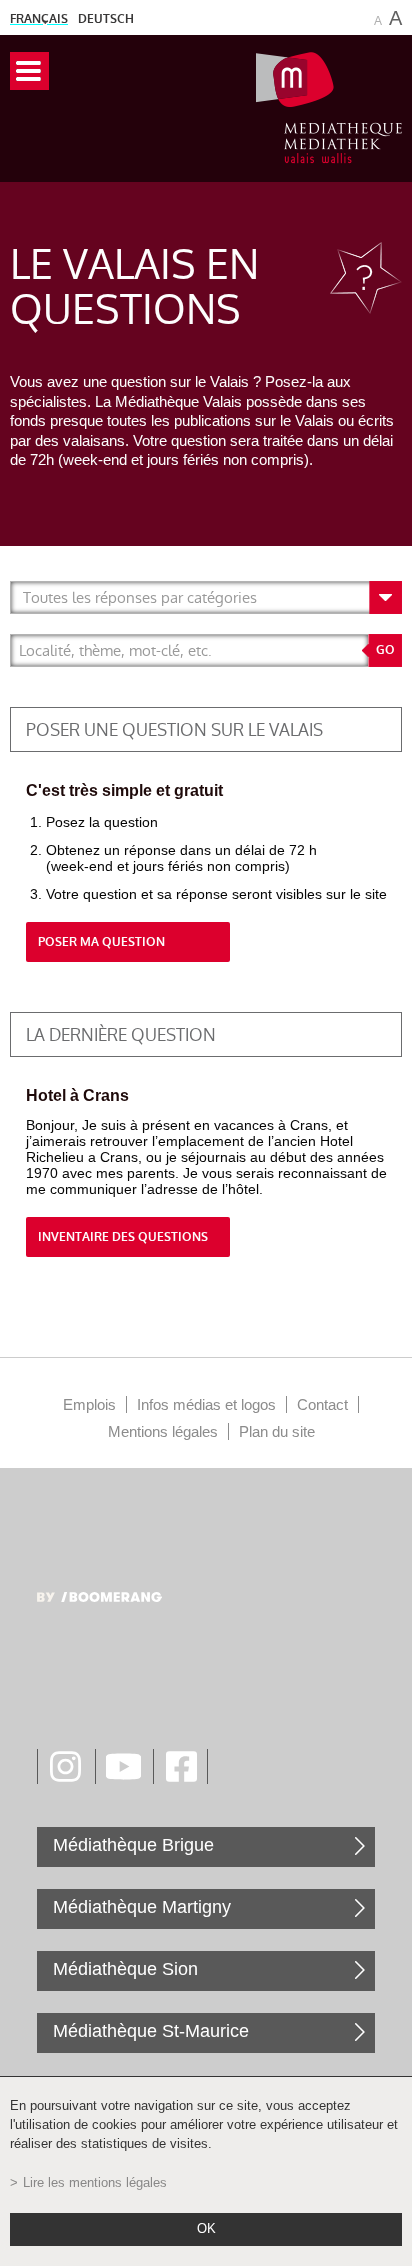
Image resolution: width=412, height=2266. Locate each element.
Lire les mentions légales (95, 2183)
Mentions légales (163, 1431)
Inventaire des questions (123, 1237)
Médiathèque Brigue (133, 1845)
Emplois (89, 1404)
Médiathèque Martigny (142, 1907)
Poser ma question (101, 942)
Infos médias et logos (206, 1404)
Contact (322, 1404)
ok (206, 2229)
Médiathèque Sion (125, 1969)
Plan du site (277, 1431)
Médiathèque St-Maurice (151, 2031)
